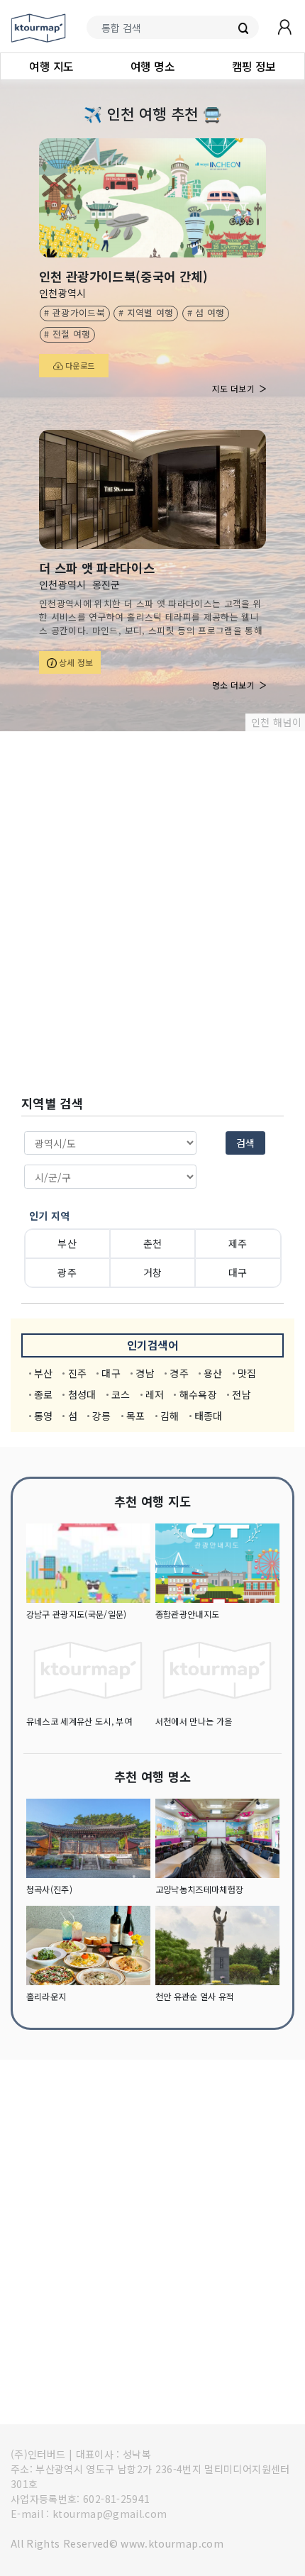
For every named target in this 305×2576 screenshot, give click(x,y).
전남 (242, 1394)
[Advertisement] (152, 914)
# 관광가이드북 (74, 312)
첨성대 (82, 1394)
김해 (170, 1416)
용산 (213, 1373)
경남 (145, 1373)
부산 (67, 1243)
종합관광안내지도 (188, 1614)
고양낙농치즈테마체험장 (200, 1889)
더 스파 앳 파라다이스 (97, 568)
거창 (153, 1272)
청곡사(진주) (49, 1889)
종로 (44, 1394)
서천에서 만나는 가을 (194, 1721)
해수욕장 (198, 1394)
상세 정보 (75, 662)
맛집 (247, 1373)
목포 (136, 1416)
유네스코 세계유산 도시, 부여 (79, 1721)
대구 (238, 1272)
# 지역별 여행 (146, 312)
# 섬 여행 (206, 312)
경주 (179, 1373)
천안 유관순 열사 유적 (195, 1997)
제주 (238, 1243)
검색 (245, 1143)
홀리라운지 (46, 1997)
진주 (78, 1373)
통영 (44, 1416)
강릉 (102, 1416)
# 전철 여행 (67, 334)
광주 (67, 1272)
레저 (155, 1394)
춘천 (153, 1243)
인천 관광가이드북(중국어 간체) (123, 276)
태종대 (209, 1416)
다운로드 (79, 365)
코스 (121, 1394)
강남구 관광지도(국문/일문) (77, 1614)
